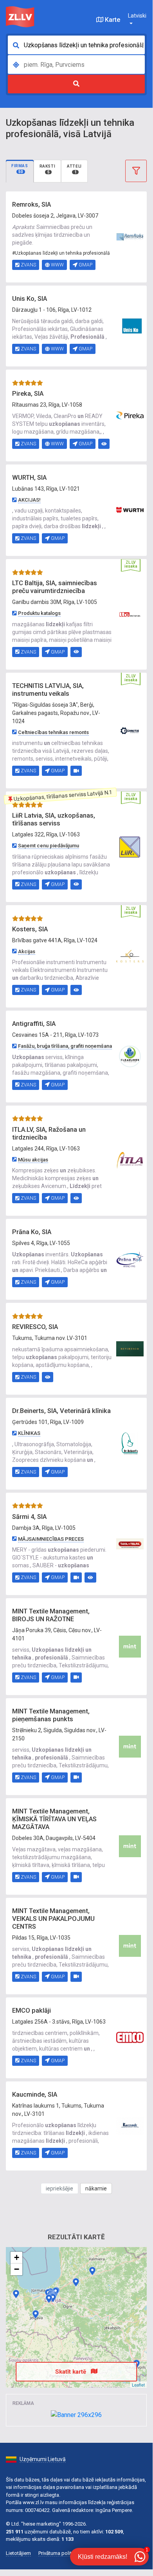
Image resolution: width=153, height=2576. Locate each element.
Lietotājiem (18, 2553)
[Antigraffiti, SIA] (130, 1056)
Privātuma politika (58, 2553)
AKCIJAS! (29, 500)
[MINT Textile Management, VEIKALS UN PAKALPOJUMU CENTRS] (130, 1945)
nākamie (96, 2188)
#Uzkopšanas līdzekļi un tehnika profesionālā (61, 253)
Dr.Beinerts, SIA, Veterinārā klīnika (61, 1411)
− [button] (17, 2269)
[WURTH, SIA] (130, 510)
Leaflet (138, 2385)
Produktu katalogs (39, 613)
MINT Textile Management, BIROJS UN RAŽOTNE (51, 1615)
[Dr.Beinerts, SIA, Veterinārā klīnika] (130, 1443)
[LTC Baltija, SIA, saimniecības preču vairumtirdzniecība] (130, 614)
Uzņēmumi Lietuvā (43, 2459)
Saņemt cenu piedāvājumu (49, 846)
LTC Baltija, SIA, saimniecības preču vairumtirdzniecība (55, 587)
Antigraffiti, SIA (34, 1024)
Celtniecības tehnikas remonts (53, 732)
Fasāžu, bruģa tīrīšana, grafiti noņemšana (65, 1046)
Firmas (20, 169)
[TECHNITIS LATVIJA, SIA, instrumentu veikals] (130, 730)
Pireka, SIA (28, 394)
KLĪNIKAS (29, 1433)
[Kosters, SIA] (130, 956)
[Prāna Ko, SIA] (130, 1259)
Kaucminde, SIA (35, 2095)
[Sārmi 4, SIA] (130, 1543)
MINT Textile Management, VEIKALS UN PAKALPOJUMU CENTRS (53, 1919)
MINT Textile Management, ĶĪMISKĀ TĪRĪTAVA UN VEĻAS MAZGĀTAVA (54, 1819)
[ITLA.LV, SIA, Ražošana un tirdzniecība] (130, 1160)
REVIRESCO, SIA (35, 1327)
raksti (48, 169)
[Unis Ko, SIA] (130, 325)
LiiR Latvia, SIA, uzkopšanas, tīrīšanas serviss (54, 819)
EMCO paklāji (31, 2011)
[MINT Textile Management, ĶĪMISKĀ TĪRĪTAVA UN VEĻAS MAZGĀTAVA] (130, 1846)
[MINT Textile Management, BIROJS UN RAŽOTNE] (130, 1646)
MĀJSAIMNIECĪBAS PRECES (51, 1539)
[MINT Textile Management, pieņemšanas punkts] (130, 1746)
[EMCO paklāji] (130, 2037)
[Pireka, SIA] (130, 415)
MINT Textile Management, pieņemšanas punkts (51, 1715)
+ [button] (17, 2257)
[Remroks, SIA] (130, 236)
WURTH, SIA (29, 478)
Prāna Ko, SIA (32, 1232)
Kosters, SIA (30, 929)
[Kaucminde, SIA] (130, 2125)
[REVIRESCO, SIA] (130, 1348)
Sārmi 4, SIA (29, 1517)
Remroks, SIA (31, 205)
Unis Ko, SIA (30, 299)
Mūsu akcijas (33, 1160)
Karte (112, 20)
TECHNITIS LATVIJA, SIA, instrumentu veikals (48, 690)
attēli (74, 169)
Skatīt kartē (71, 2372)
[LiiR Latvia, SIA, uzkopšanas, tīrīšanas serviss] (130, 846)
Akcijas (27, 951)
